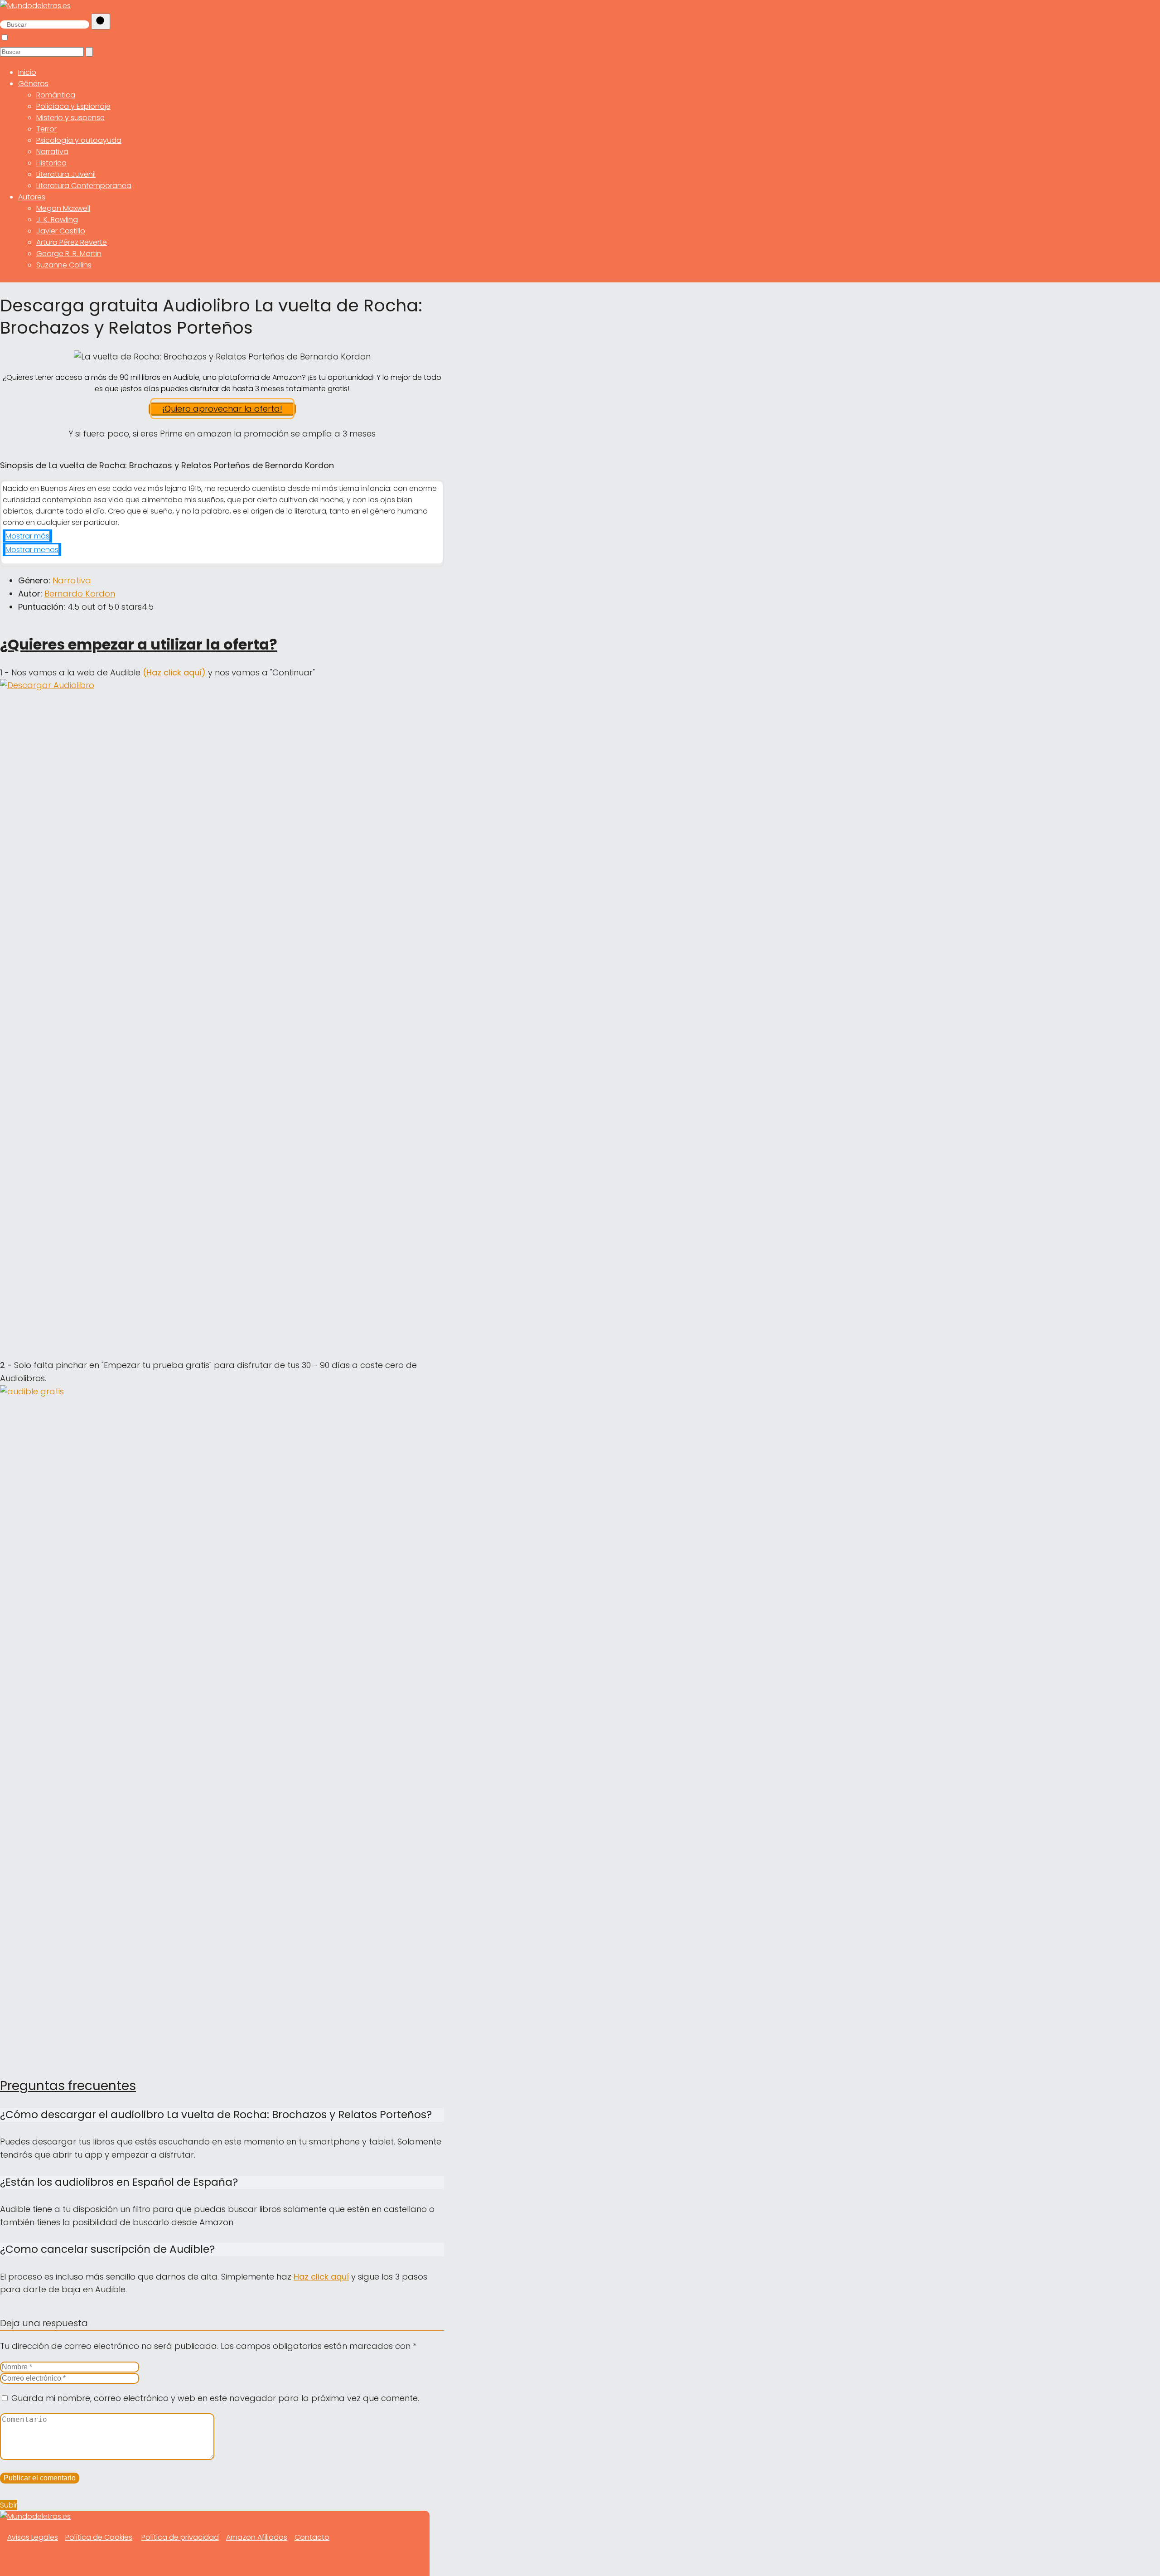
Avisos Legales (33, 2537)
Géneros (33, 84)
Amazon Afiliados (257, 2537)
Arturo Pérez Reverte (72, 242)
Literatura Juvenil (66, 174)
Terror (46, 129)
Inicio (27, 72)
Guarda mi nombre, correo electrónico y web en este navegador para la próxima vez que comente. (215, 2398)
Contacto (312, 2537)
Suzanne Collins (64, 265)
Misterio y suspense (70, 118)
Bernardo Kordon (80, 594)
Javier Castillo (61, 231)
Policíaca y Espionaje (73, 106)
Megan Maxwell (63, 208)
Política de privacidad (180, 2537)
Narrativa (52, 152)
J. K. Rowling (57, 220)
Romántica (56, 95)
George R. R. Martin (69, 254)
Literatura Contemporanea (84, 186)
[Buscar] (101, 22)
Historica (51, 163)
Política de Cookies (99, 2537)
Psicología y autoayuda (79, 140)
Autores (32, 197)
